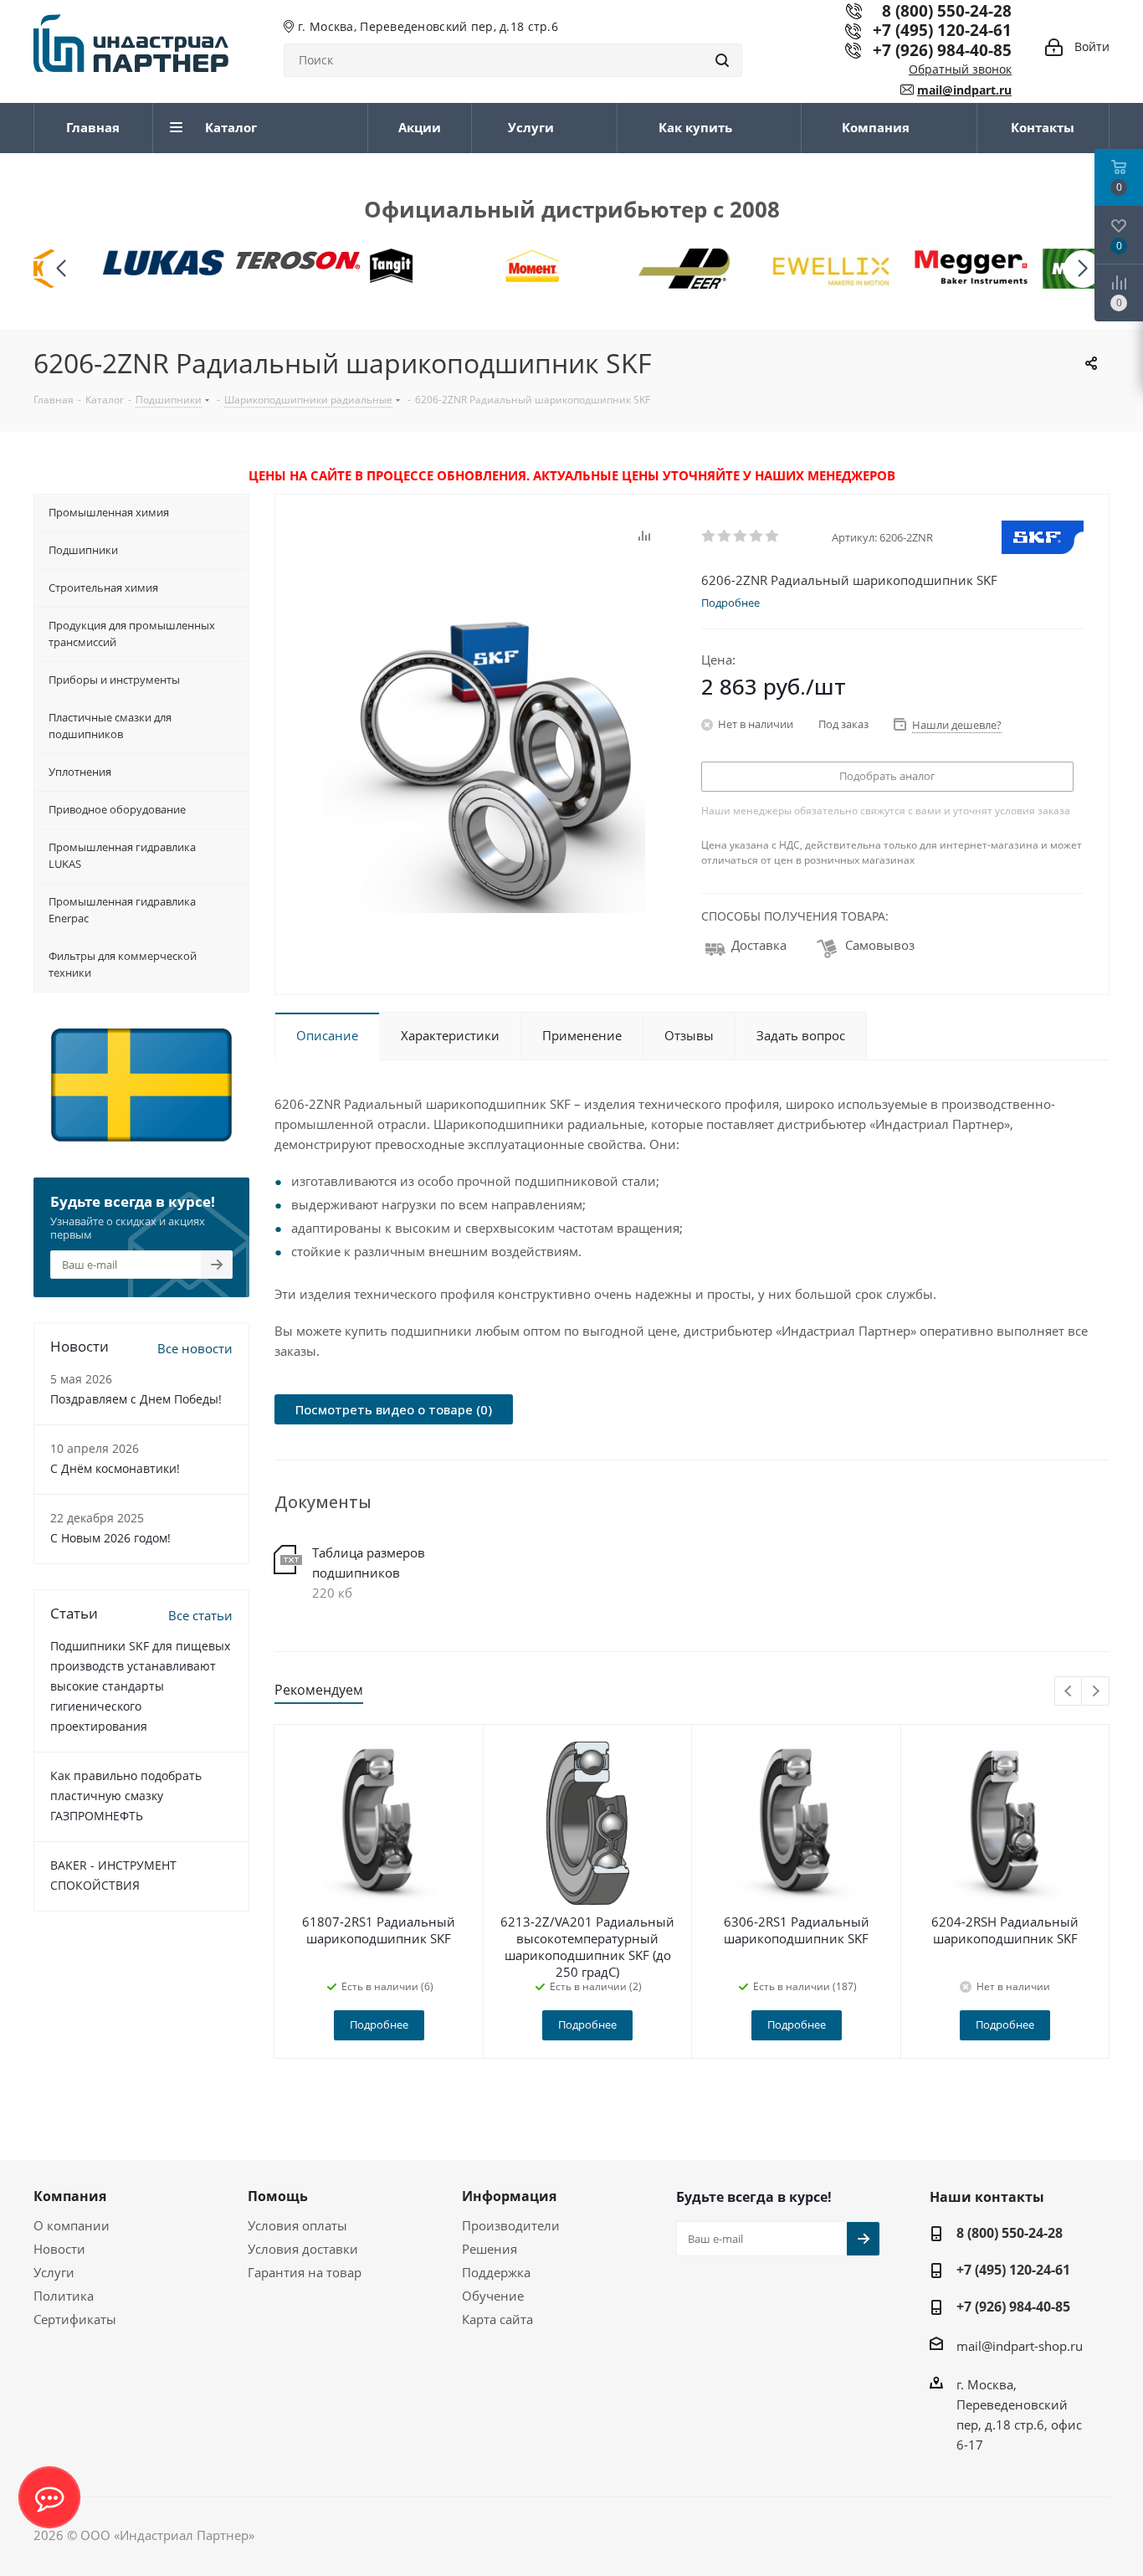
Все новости (195, 1348)
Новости (59, 2249)
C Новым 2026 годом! (110, 1538)
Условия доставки (303, 2249)
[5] (773, 536)
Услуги (54, 2272)
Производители (511, 2225)
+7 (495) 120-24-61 (942, 30)
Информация (509, 2196)
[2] (725, 536)
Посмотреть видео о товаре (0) (394, 1409)
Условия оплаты (297, 2225)
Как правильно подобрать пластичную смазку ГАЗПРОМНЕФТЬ (126, 1796)
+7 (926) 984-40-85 (942, 50)
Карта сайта (497, 2319)
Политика (64, 2296)
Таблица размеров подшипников (369, 1563)
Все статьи (200, 1615)
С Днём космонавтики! (115, 1468)
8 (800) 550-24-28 (1010, 2233)
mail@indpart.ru (964, 90)
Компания (70, 2196)
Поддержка (496, 2272)
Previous (1069, 1692)
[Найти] (722, 60)
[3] (741, 536)
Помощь (278, 2196)
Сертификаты (75, 2319)
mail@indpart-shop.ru (1020, 2346)
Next (1096, 1692)
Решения (489, 2249)
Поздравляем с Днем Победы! (136, 1399)
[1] (709, 536)
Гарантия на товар (305, 2272)
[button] (1082, 269)
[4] (757, 536)
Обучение (493, 2296)
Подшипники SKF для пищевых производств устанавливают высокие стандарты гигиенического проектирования (140, 1686)
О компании (72, 2225)
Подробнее (379, 2024)
